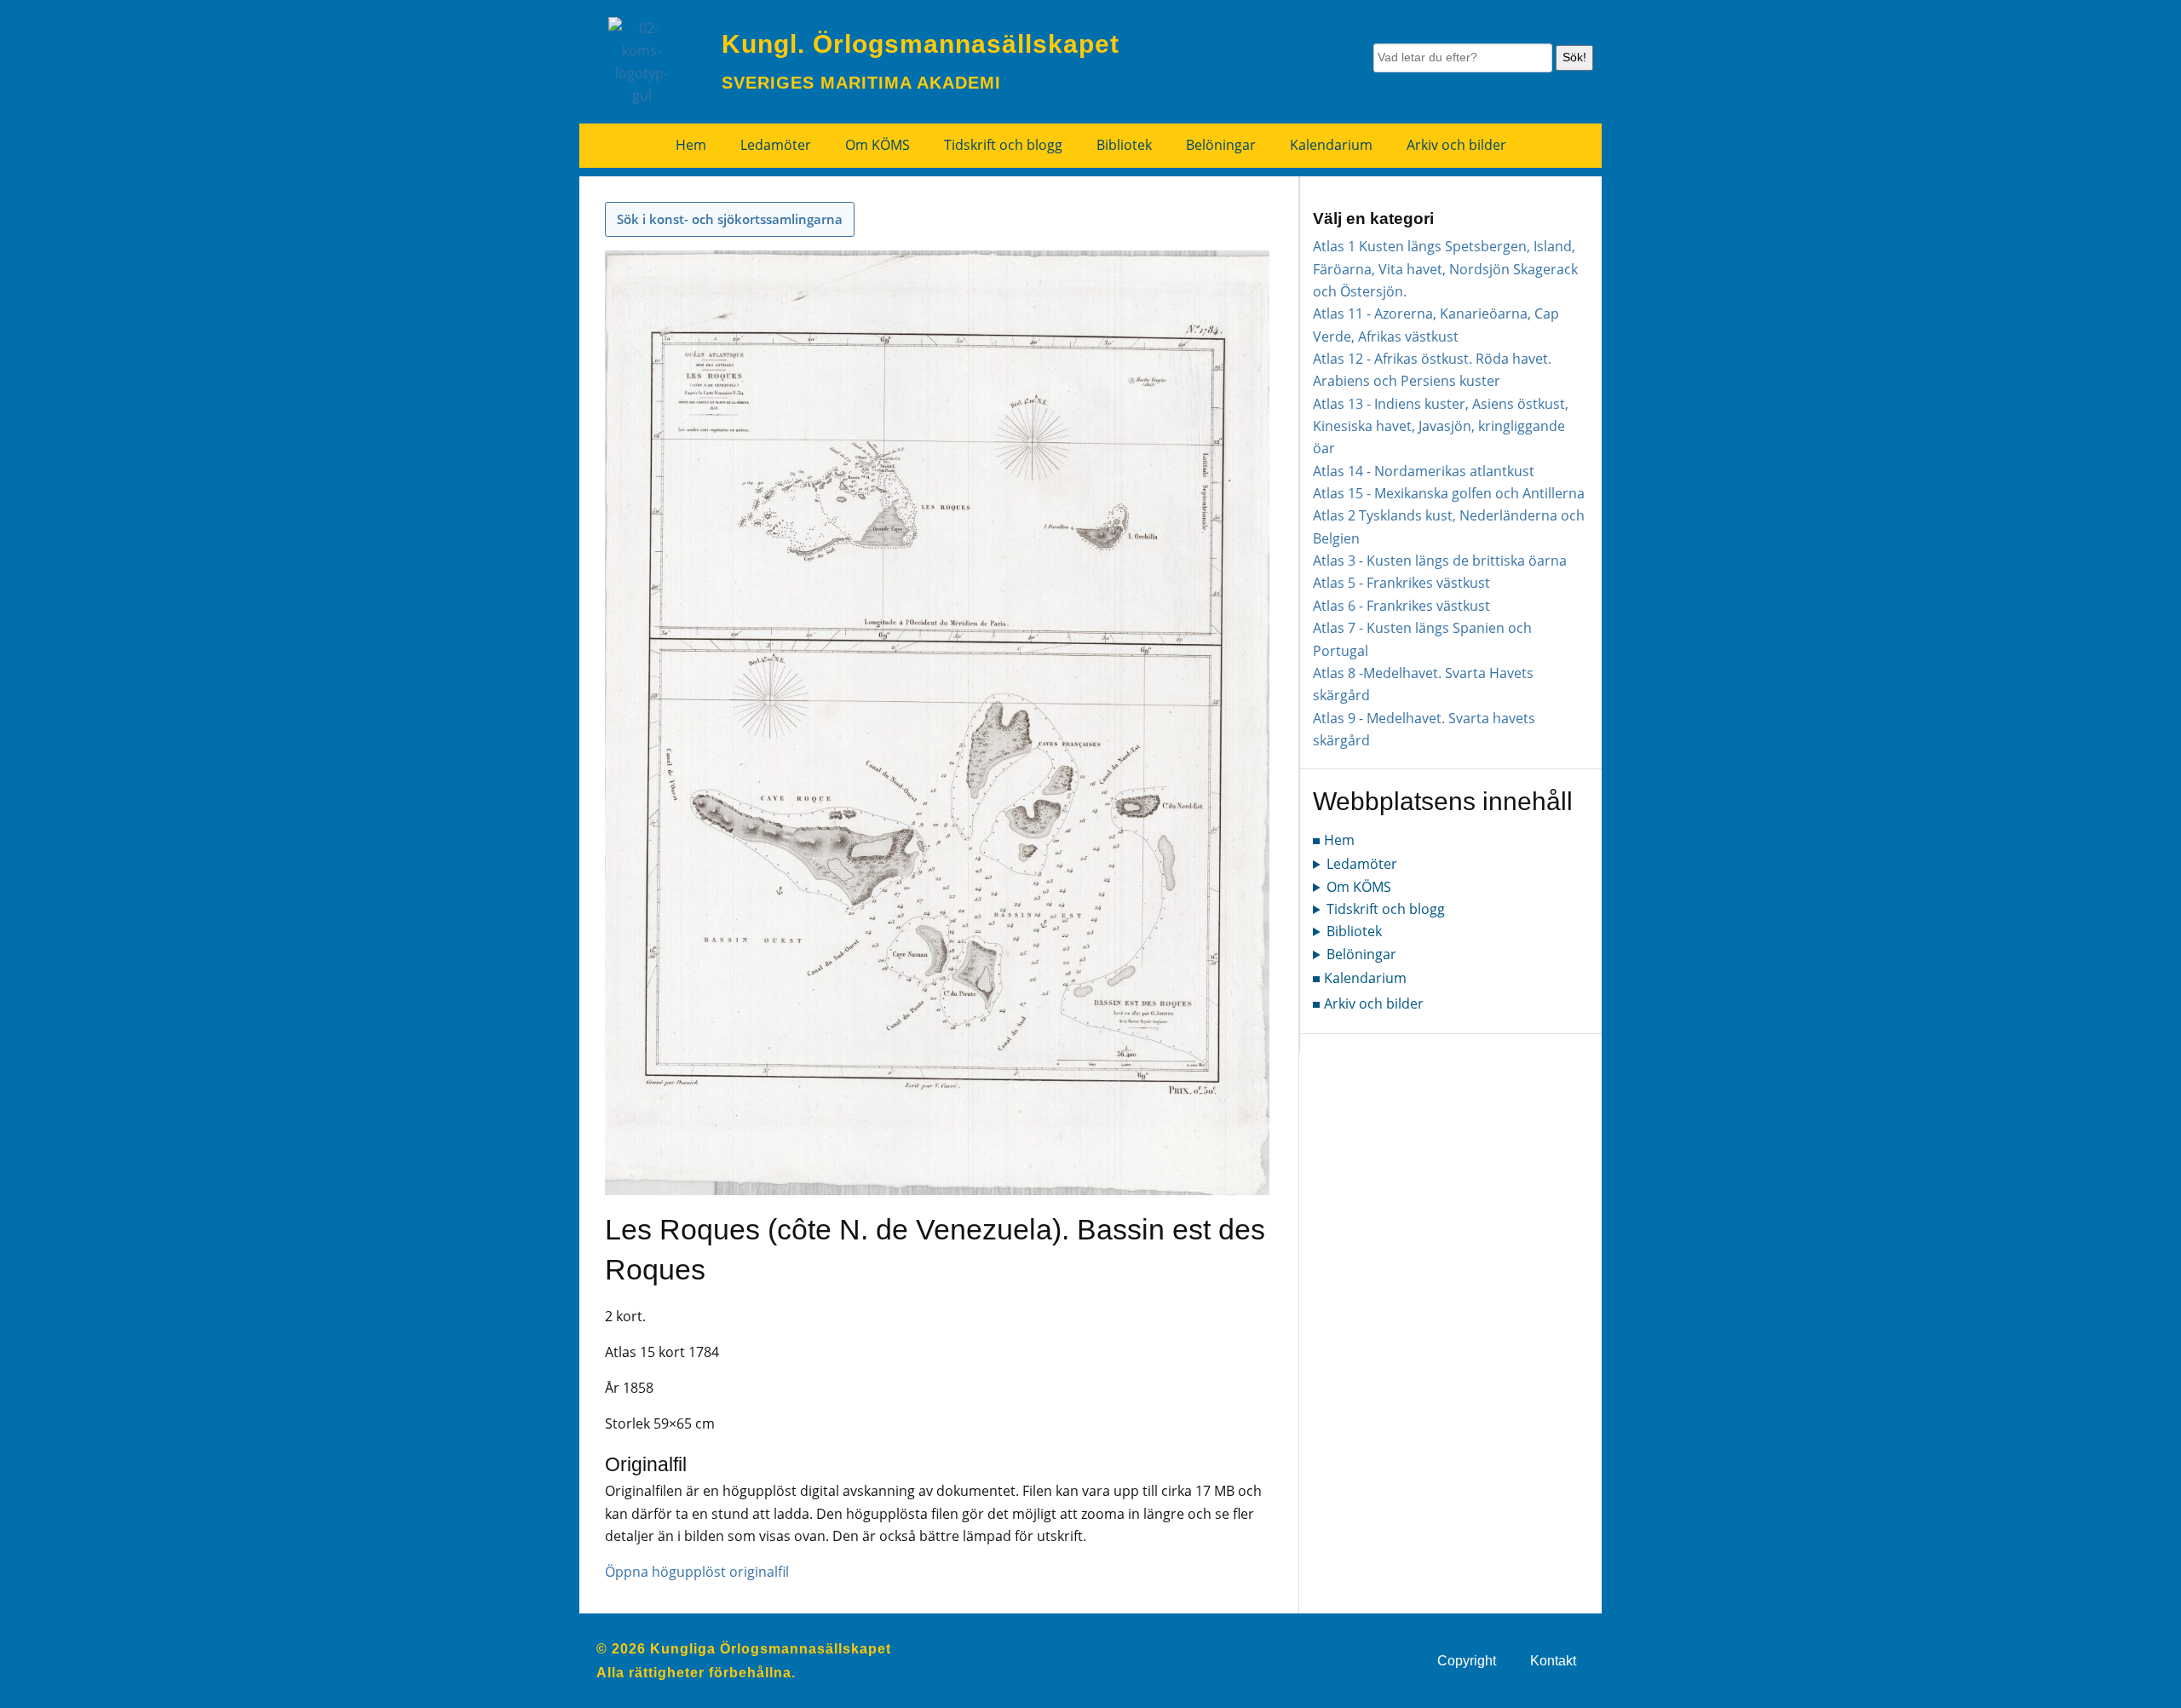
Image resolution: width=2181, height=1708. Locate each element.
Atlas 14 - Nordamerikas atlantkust (1424, 471)
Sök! (1574, 57)
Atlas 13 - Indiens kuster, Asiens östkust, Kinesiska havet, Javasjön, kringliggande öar (1441, 426)
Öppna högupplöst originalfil (697, 1572)
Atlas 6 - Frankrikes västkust (1401, 606)
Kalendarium (1331, 145)
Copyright (1467, 1661)
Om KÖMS (878, 145)
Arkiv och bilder (1456, 145)
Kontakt (1553, 1661)
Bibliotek (1124, 145)
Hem (691, 145)
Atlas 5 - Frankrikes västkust (1401, 583)
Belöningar (1221, 145)
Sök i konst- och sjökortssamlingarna (730, 219)
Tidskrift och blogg (1003, 145)
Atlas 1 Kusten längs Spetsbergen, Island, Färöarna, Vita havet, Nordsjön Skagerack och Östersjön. (1445, 269)
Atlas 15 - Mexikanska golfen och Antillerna (1449, 493)
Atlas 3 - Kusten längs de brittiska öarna (1440, 561)
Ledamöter (776, 145)
